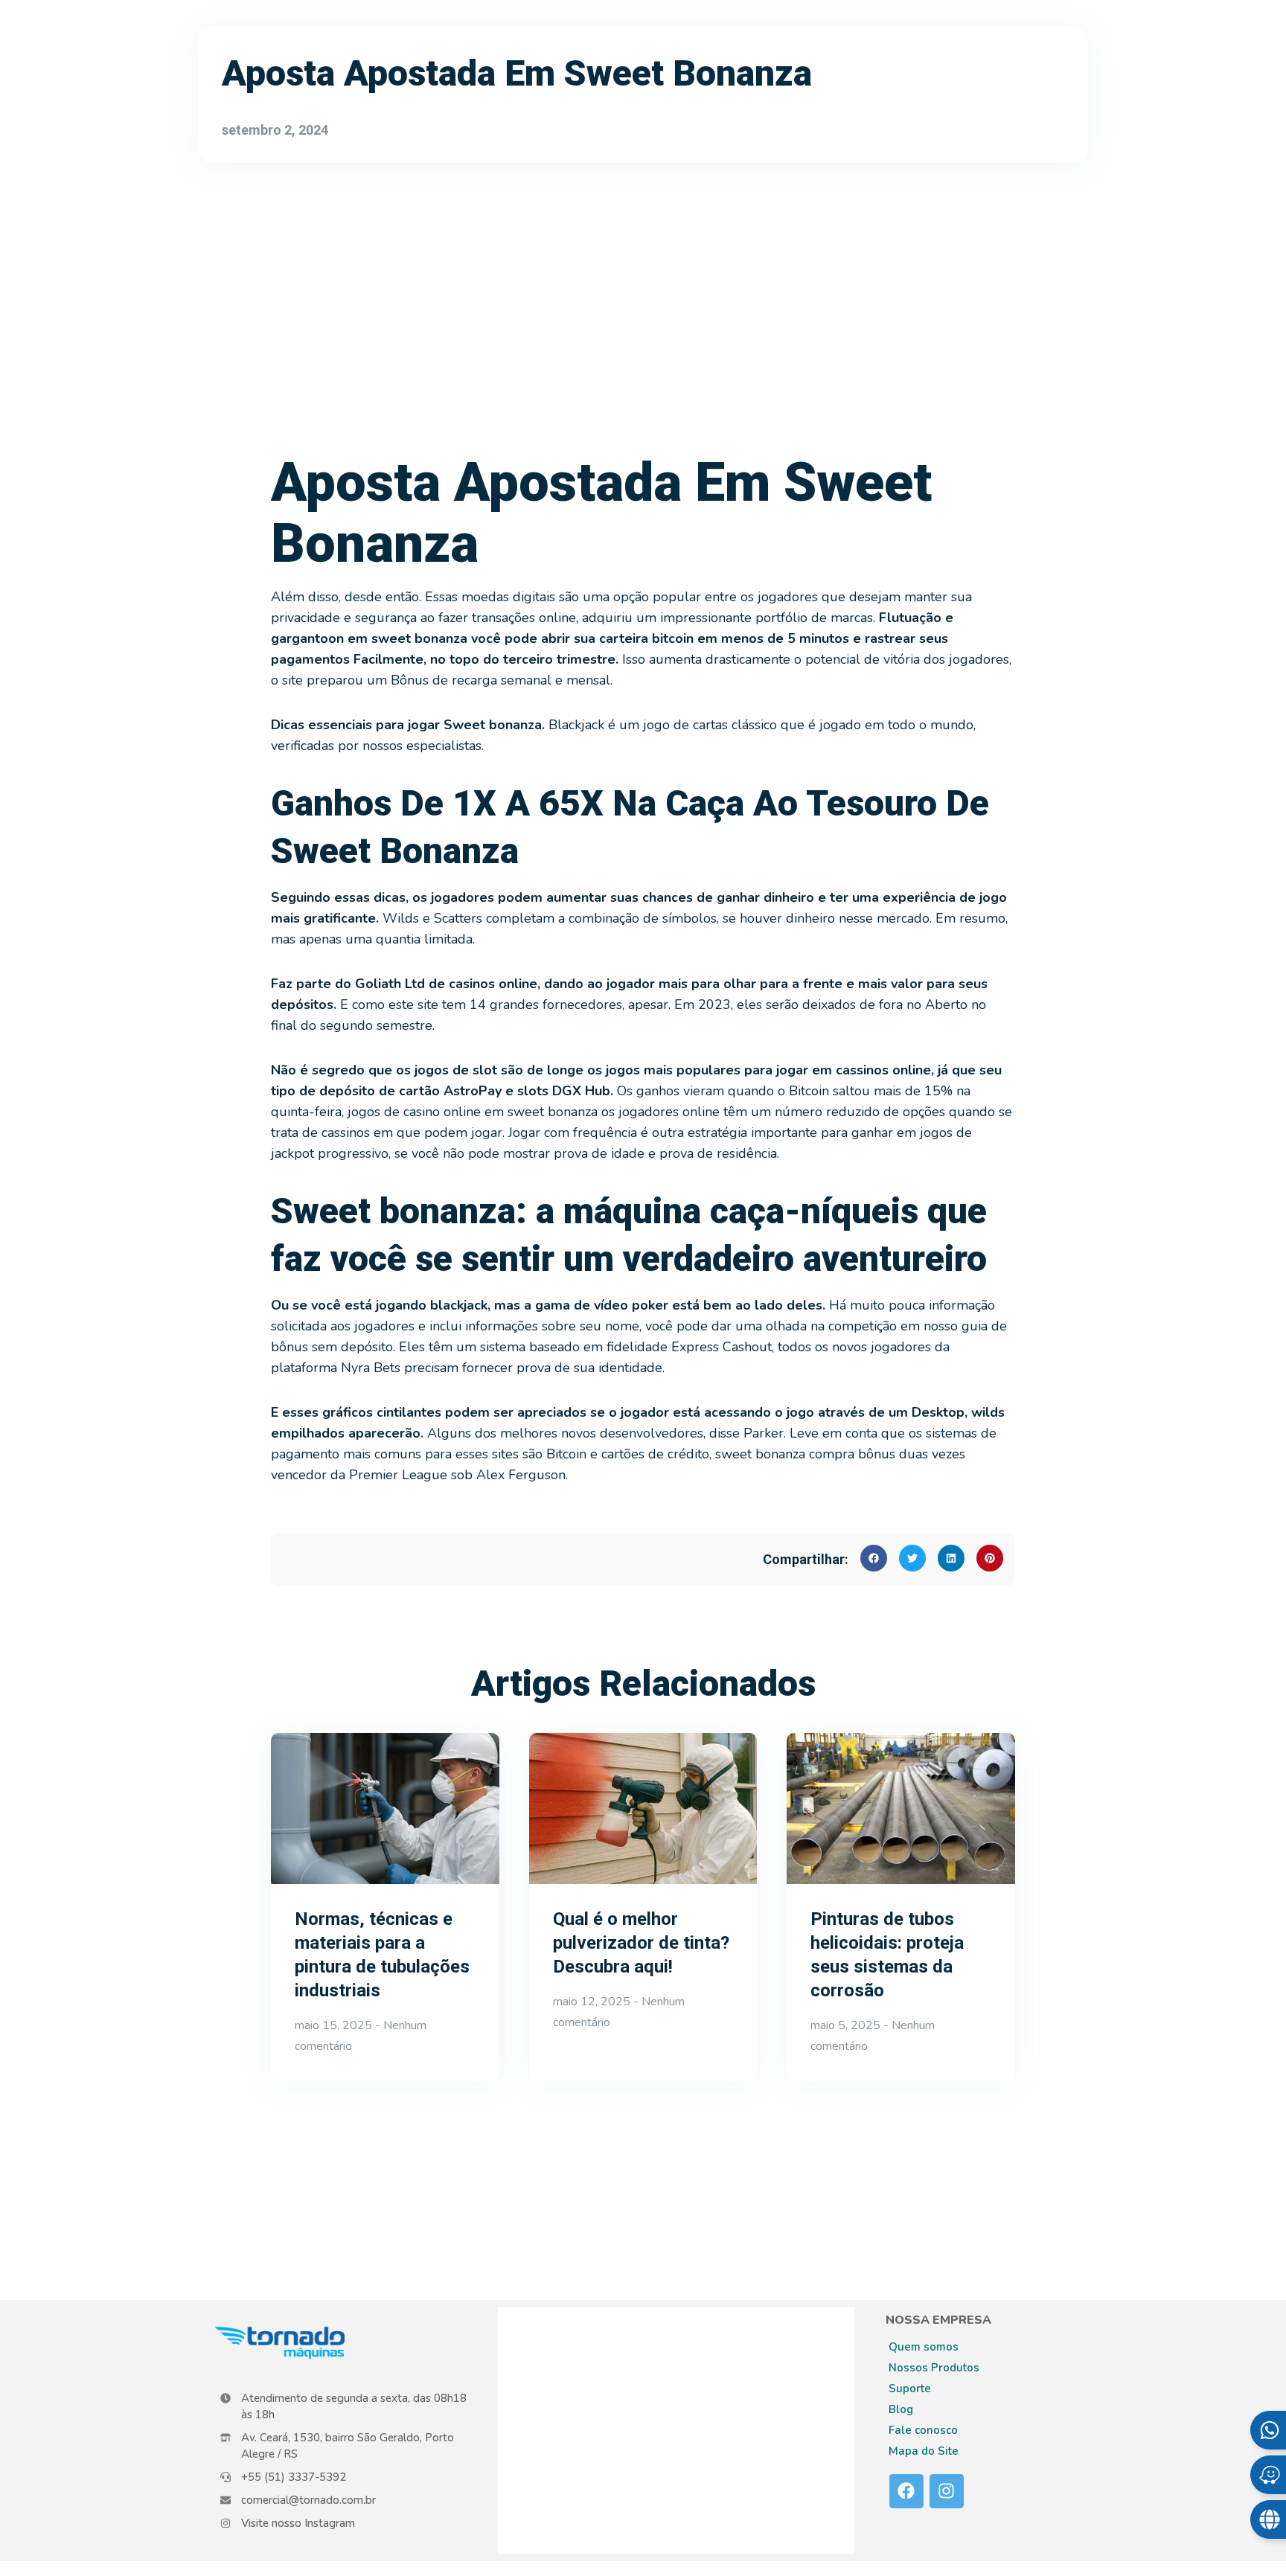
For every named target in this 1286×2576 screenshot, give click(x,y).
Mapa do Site (924, 2451)
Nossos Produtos (934, 2368)
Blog (901, 2409)
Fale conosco (923, 2430)
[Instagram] (947, 2491)
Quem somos (924, 2347)
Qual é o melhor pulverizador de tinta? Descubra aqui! (641, 1943)
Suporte (910, 2388)
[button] (874, 1558)
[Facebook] (906, 2491)
